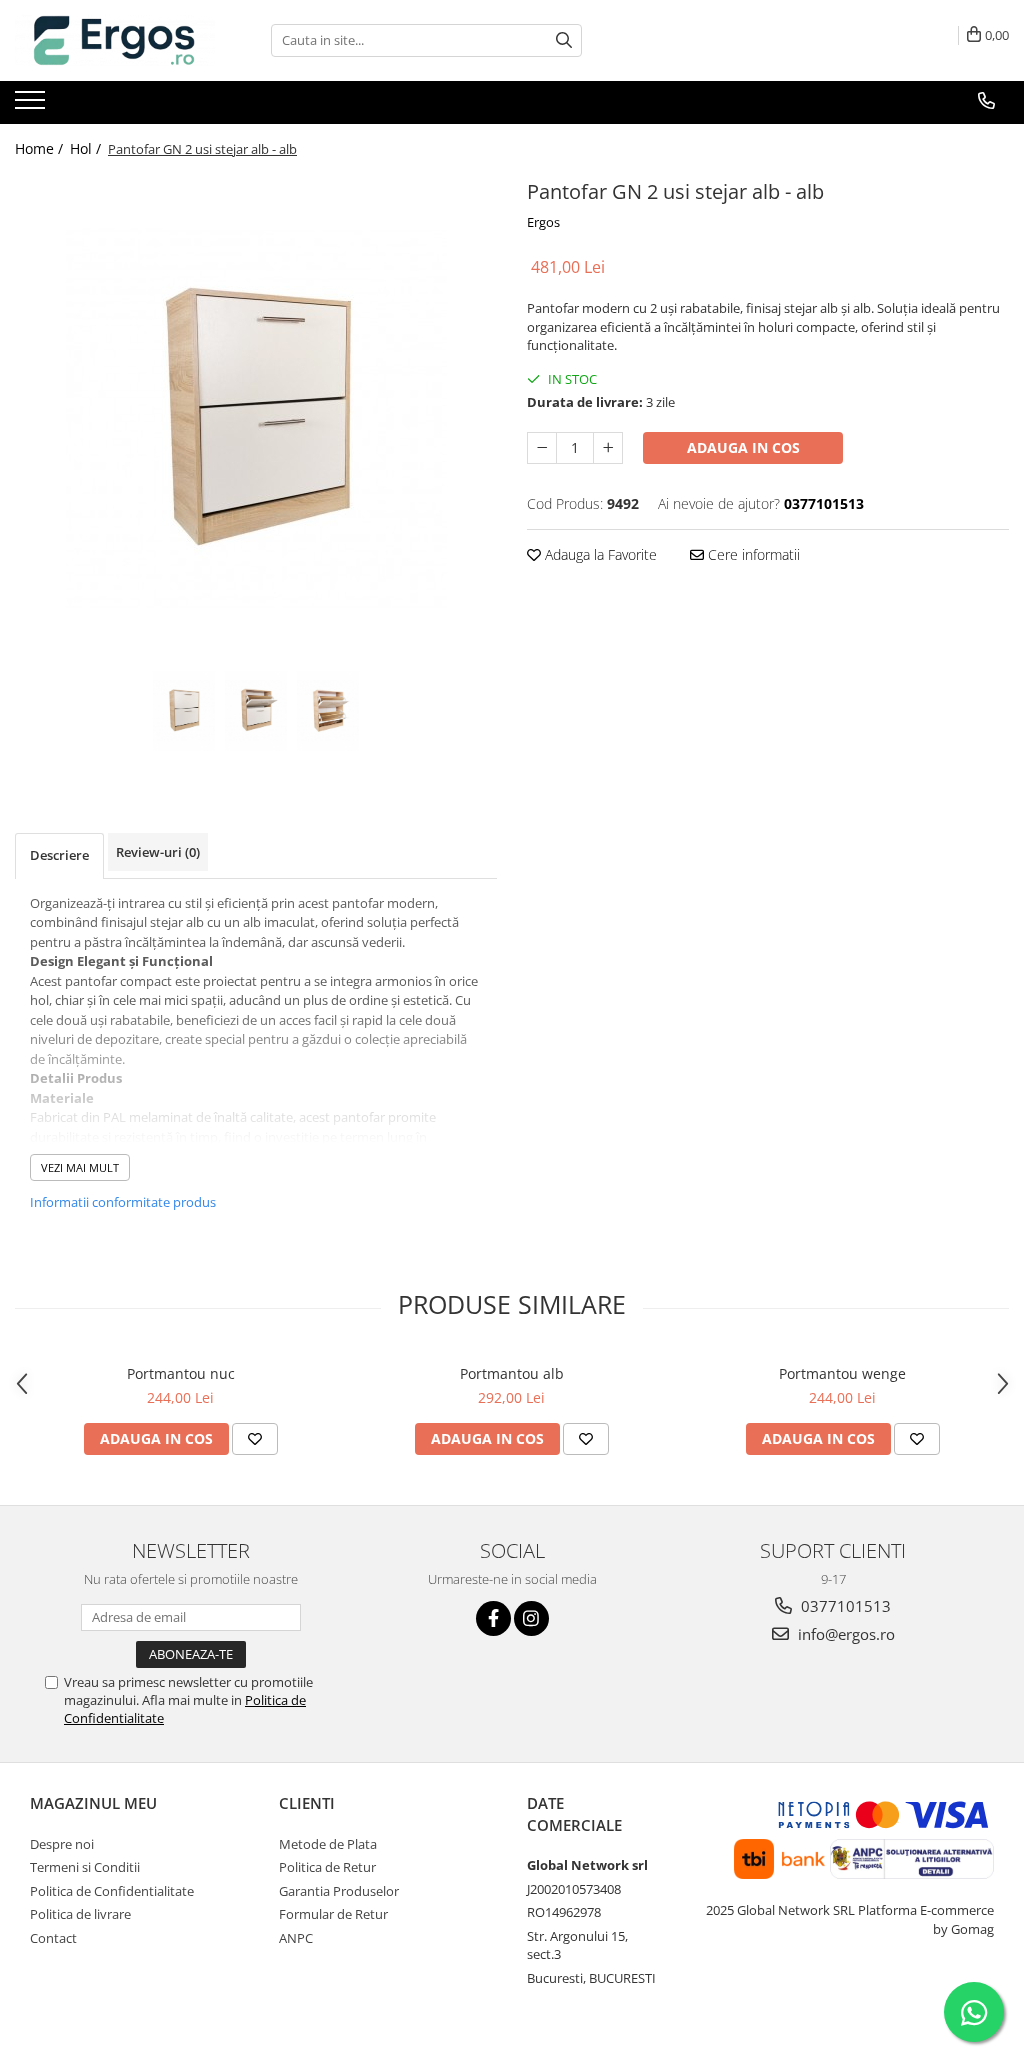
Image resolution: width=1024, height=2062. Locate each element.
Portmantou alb (512, 1373)
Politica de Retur (327, 1867)
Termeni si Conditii (85, 1867)
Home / (41, 148)
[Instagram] (531, 1618)
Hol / (87, 148)
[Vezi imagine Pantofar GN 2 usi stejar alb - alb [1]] (256, 711)
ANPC (296, 1938)
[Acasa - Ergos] (115, 40)
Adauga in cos (743, 447)
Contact (53, 1938)
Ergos (543, 222)
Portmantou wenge (842, 1373)
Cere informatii (752, 554)
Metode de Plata (328, 1844)
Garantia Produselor (339, 1891)
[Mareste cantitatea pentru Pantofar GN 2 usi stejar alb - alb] (608, 448)
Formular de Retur (333, 1914)
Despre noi (62, 1844)
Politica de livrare (80, 1914)
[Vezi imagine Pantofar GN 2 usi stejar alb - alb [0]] (184, 711)
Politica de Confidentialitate (112, 1891)
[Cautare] (564, 40)
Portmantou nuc (181, 1373)
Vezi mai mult (80, 1167)
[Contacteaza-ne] (986, 101)
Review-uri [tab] (158, 852)
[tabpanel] (256, 420)
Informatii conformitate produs (123, 1202)
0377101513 (844, 1606)
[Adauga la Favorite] (255, 1439)
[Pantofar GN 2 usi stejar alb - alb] (256, 420)
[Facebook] (493, 1618)
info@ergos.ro (844, 1634)
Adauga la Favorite (599, 554)
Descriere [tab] (59, 855)
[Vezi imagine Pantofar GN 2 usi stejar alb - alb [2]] (328, 711)
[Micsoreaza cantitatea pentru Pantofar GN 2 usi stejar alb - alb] (542, 448)
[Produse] (32, 106)
